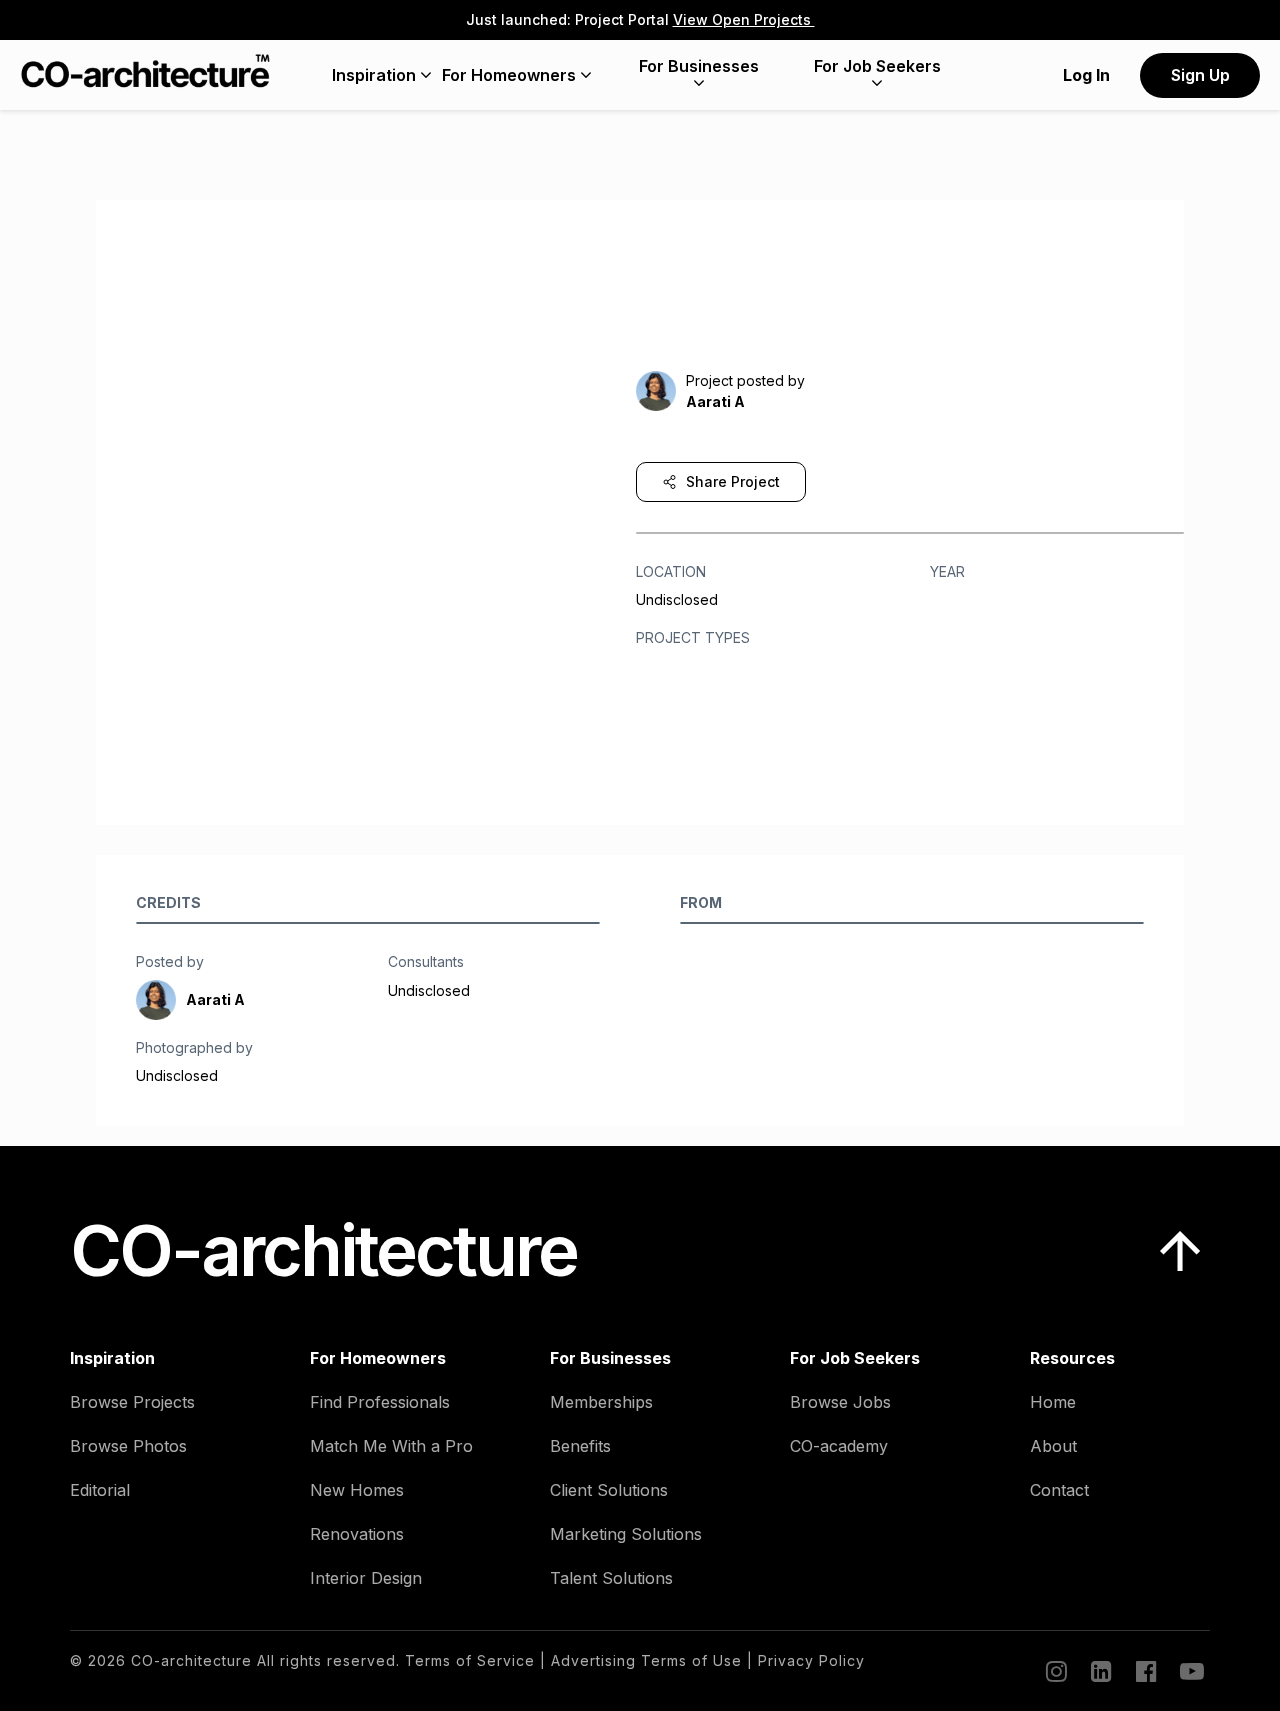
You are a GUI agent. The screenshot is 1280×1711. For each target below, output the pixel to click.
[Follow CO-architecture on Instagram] (1055, 1671)
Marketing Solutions (626, 1534)
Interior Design (366, 1578)
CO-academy (839, 1446)
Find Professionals (380, 1402)
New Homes (357, 1490)
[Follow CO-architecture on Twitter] (1190, 1671)
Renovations (357, 1534)
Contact (1059, 1490)
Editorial (100, 1490)
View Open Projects (744, 19)
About (1053, 1446)
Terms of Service (470, 1660)
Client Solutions (609, 1490)
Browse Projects (132, 1402)
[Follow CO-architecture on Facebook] (1145, 1671)
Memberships (601, 1402)
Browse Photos (128, 1446)
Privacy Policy (811, 1660)
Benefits (580, 1446)
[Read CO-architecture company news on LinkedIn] (1100, 1671)
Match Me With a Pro (391, 1446)
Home (1053, 1402)
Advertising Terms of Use (646, 1660)
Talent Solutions (611, 1578)
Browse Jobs (840, 1402)
